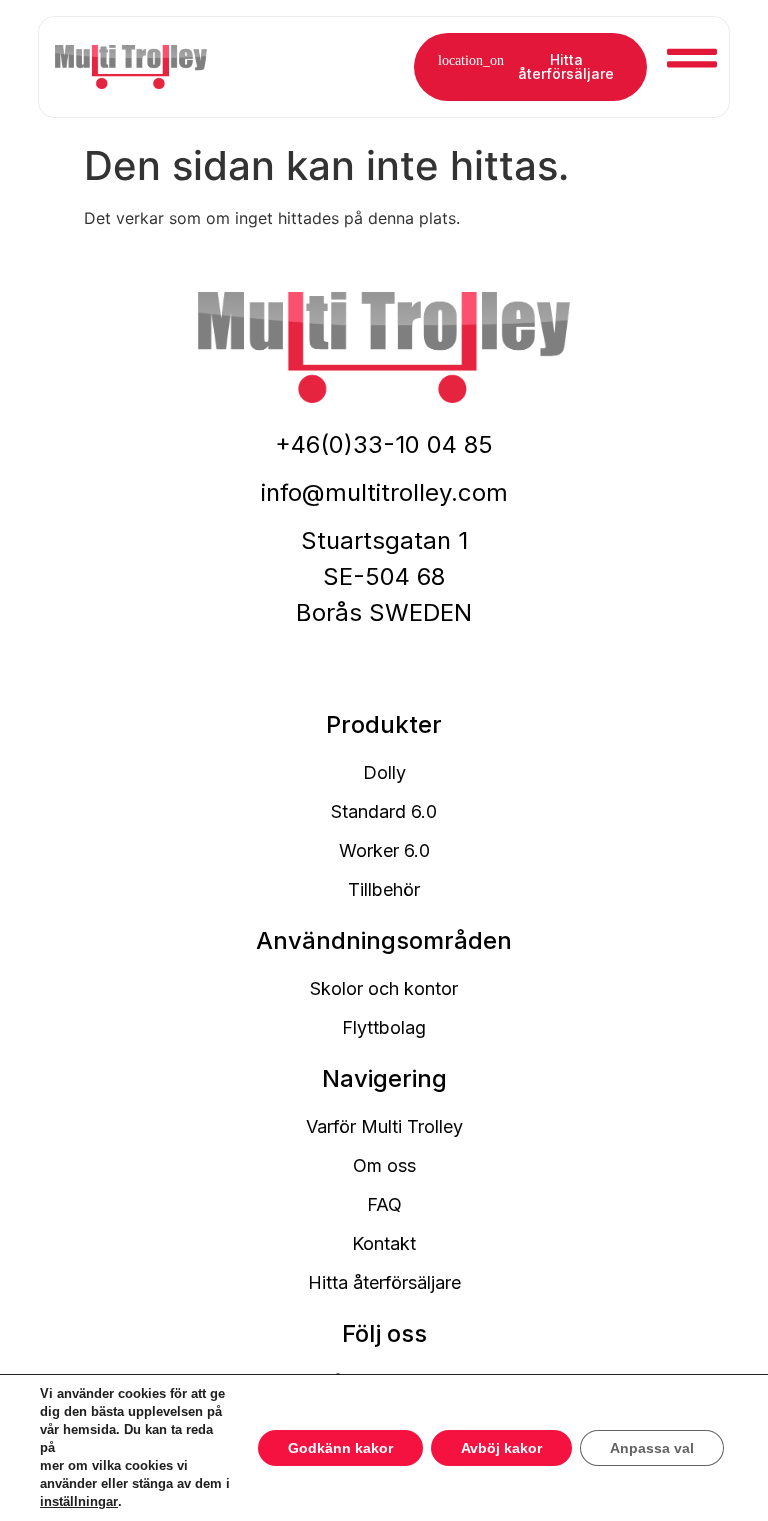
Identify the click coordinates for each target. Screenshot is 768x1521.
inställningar (79, 1501)
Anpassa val (652, 1448)
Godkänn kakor (340, 1448)
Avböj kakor (501, 1448)
